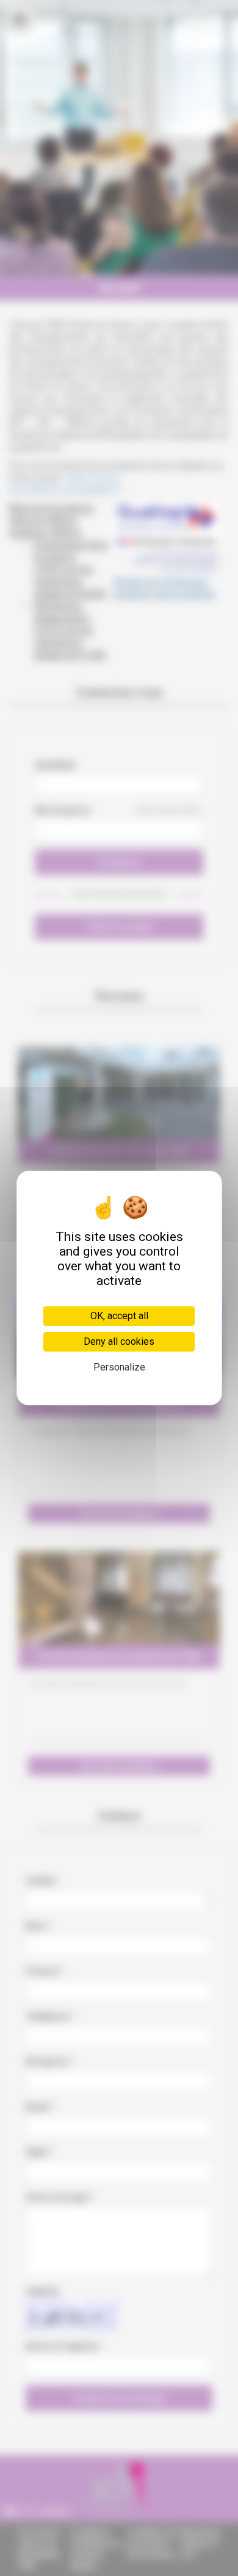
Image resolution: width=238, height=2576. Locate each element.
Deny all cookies (119, 1341)
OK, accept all (119, 1316)
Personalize (119, 1367)
